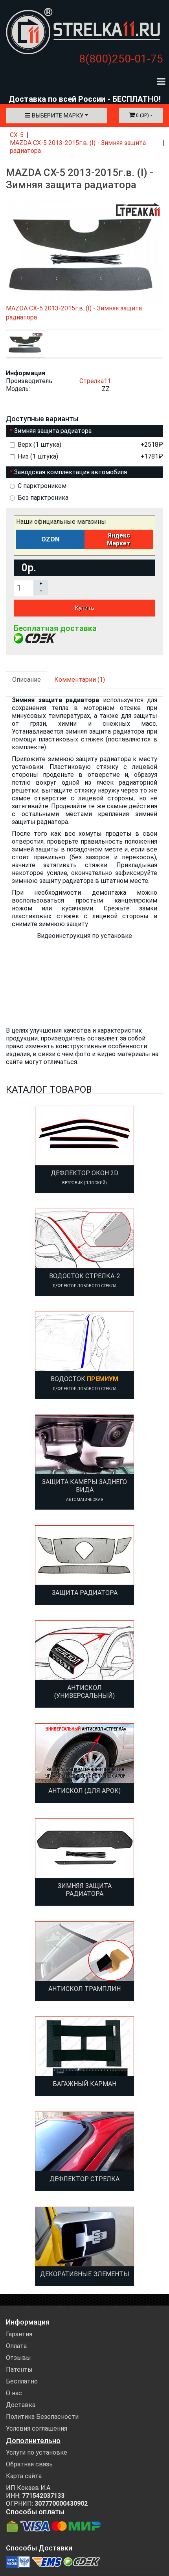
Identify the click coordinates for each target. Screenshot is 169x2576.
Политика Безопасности (42, 2417)
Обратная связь (29, 2464)
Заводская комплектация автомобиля (71, 472)
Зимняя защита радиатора (53, 431)
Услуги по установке (37, 2452)
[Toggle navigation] (161, 81)
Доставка (21, 2405)
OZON (50, 539)
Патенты (19, 2370)
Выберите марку (57, 116)
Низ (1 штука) (90, 456)
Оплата (16, 2346)
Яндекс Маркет (119, 539)
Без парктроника (43, 498)
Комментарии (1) (80, 680)
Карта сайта (24, 2476)
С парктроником (42, 486)
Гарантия (19, 2334)
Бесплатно (22, 2381)
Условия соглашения (37, 2428)
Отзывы (18, 2358)
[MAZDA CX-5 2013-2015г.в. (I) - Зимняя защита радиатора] (26, 344)
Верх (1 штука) (90, 445)
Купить (84, 608)
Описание (27, 680)
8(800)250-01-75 (121, 59)
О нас (14, 2393)
